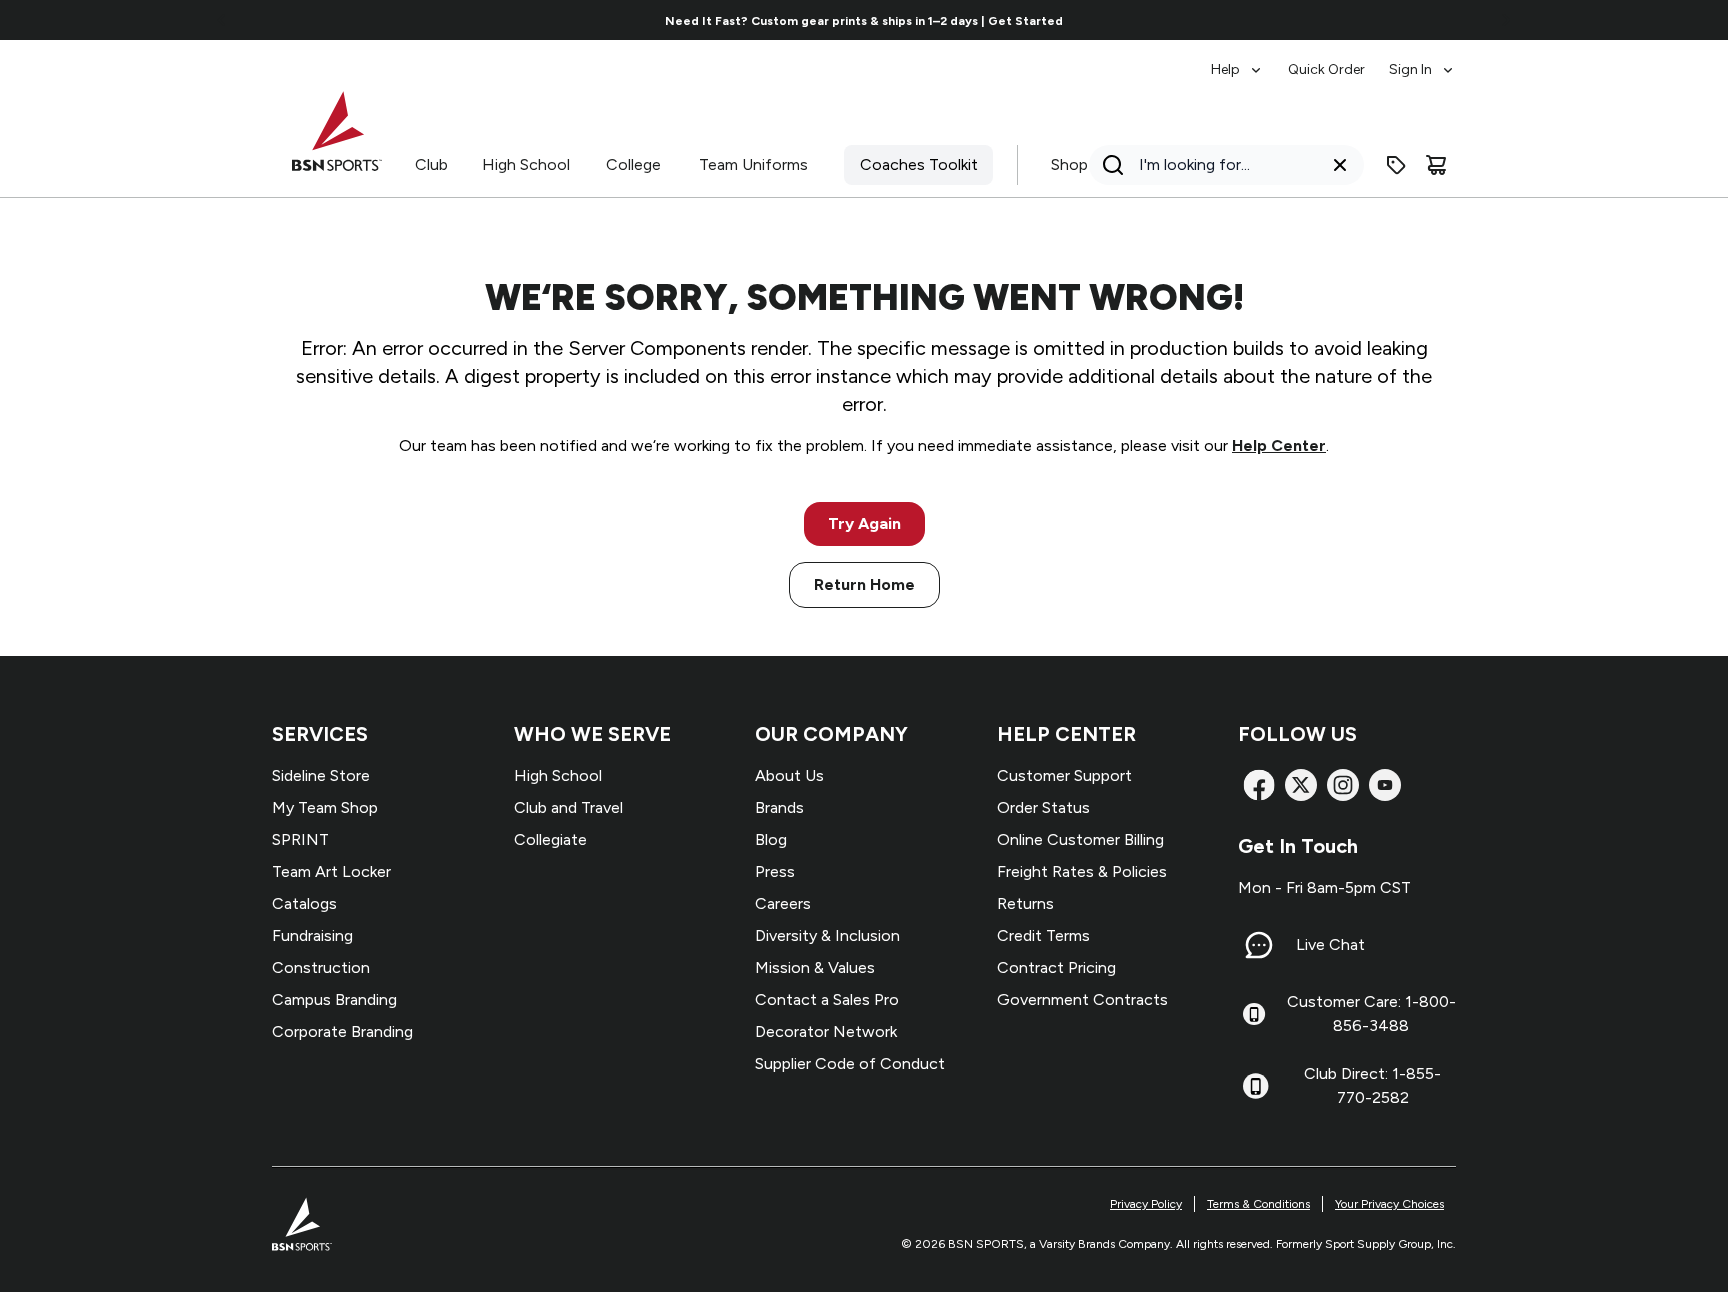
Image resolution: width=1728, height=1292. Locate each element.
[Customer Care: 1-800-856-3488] (1254, 1014)
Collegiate (550, 839)
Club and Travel (568, 807)
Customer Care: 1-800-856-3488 (1371, 1013)
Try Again (864, 523)
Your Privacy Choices (1389, 1204)
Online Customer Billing (1080, 839)
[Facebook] (1259, 785)
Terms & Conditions (1258, 1204)
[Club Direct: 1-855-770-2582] (1255, 1086)
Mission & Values (815, 967)
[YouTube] (1385, 785)
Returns (1025, 903)
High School (526, 164)
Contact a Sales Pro (827, 999)
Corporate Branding (342, 1031)
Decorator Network (826, 1031)
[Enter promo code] (1396, 165)
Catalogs (304, 903)
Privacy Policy (1146, 1204)
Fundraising (312, 935)
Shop (1069, 164)
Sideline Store (321, 775)
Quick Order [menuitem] (1326, 69)
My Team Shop (325, 807)
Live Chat (1330, 944)
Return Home (864, 584)
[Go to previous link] (222, 20)
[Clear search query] (1340, 165)
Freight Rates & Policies (1082, 871)
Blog (771, 839)
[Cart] (1436, 165)
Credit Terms (1043, 935)
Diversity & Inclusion (827, 935)
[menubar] (1333, 60)
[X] (1301, 785)
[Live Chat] (1259, 945)
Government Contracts (1082, 999)
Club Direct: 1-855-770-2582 (1372, 1085)
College (633, 164)
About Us (789, 775)
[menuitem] (1237, 60)
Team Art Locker (331, 871)
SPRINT (300, 839)
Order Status (1043, 807)
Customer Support (1064, 775)
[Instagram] (1343, 785)
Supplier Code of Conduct (850, 1063)
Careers (783, 903)
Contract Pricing (1056, 967)
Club (431, 164)
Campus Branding (334, 999)
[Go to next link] (1506, 20)
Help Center (1279, 445)
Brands (779, 807)
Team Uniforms (753, 164)
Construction (321, 967)
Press (775, 871)
